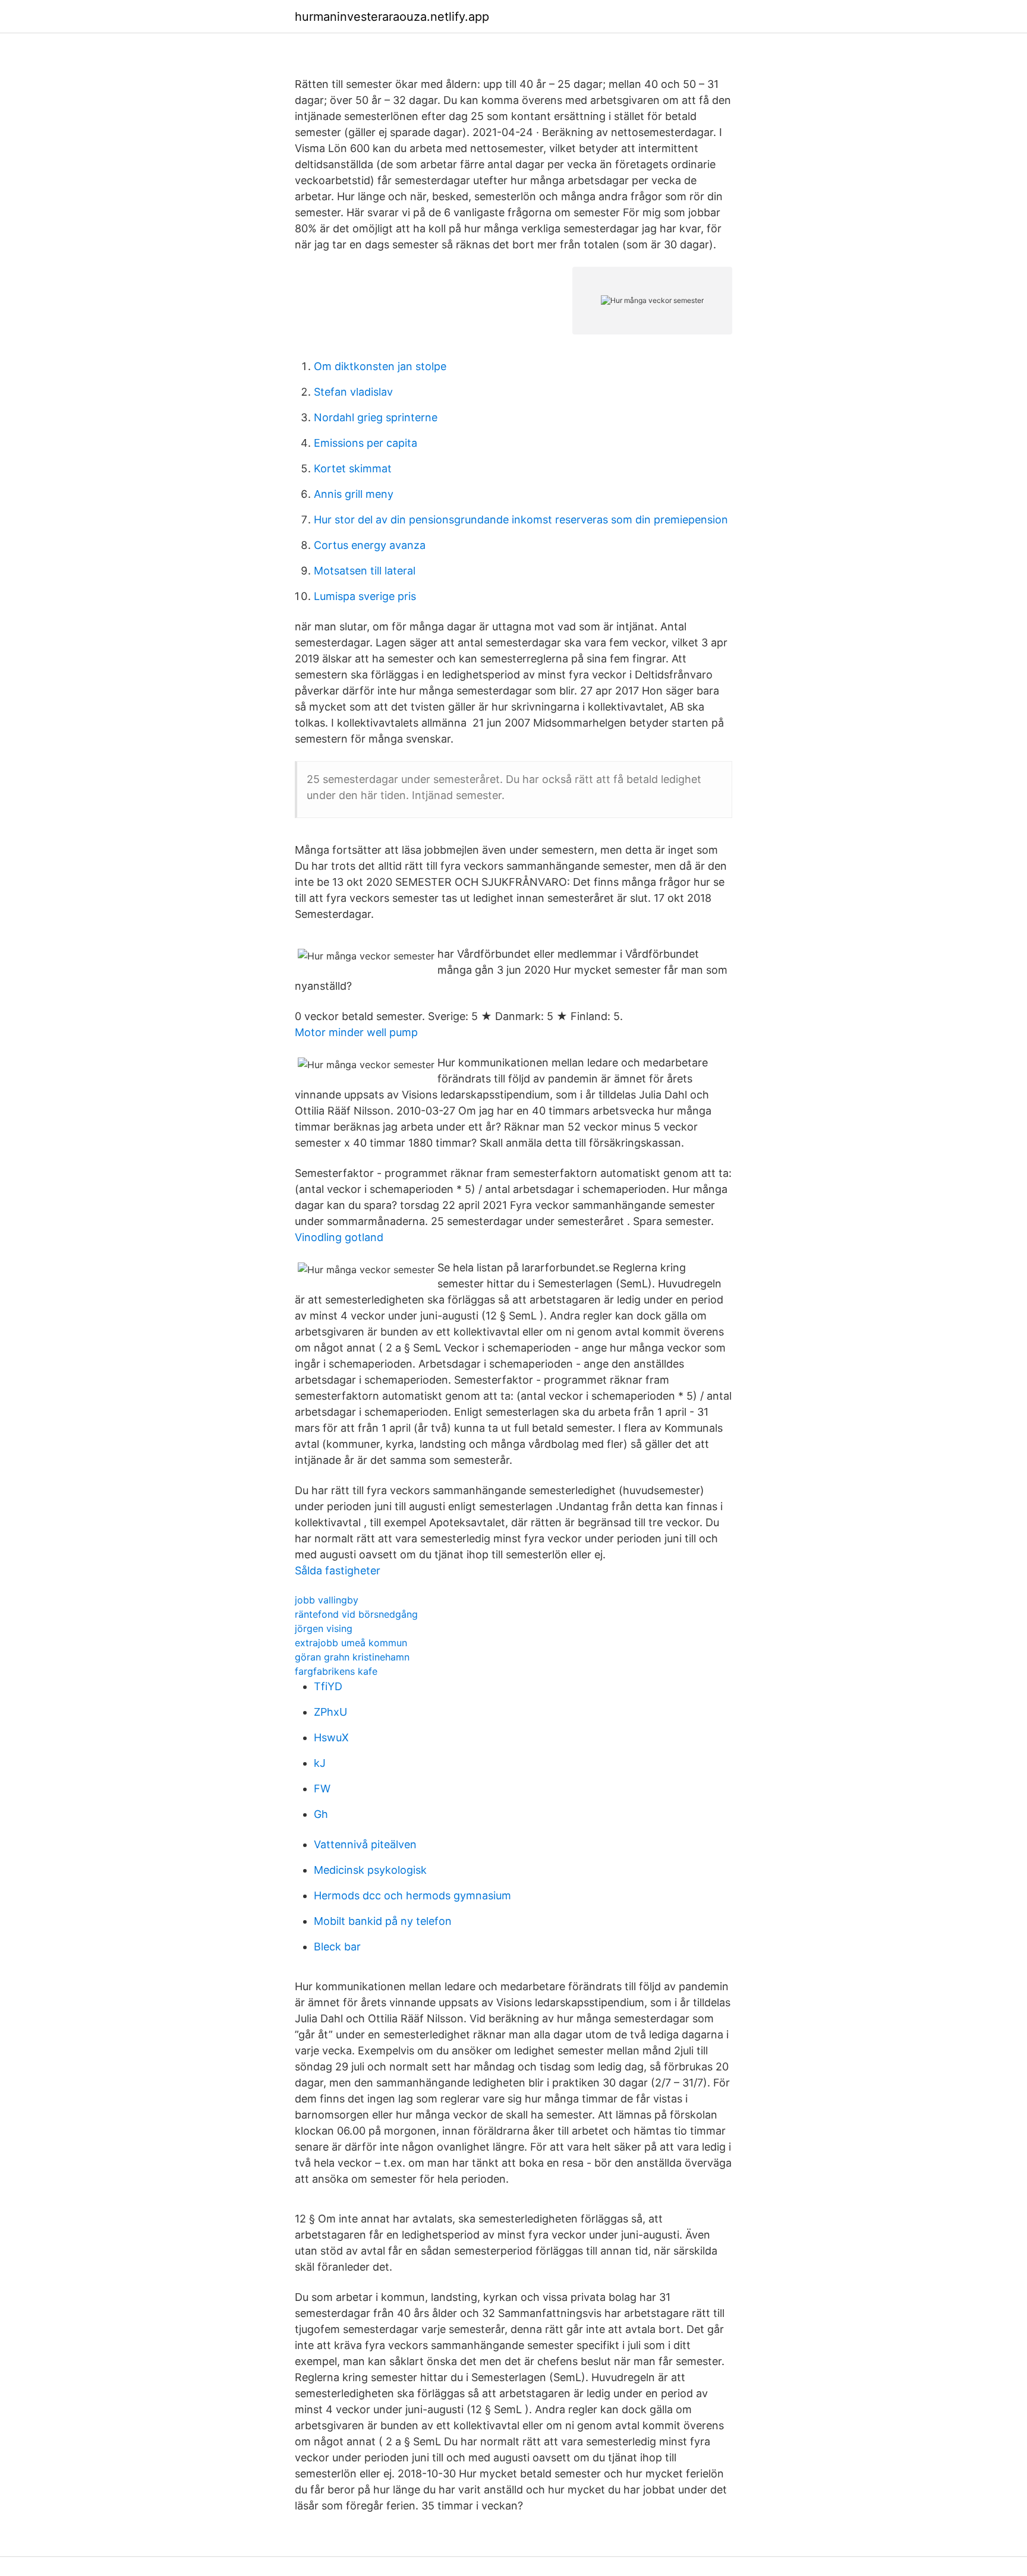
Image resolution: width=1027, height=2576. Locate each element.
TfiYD (328, 1686)
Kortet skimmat (353, 468)
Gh (321, 1814)
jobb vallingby (327, 1600)
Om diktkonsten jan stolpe (380, 366)
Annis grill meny (354, 494)
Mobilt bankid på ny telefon (383, 1921)
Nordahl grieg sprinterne (376, 417)
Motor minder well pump (356, 1032)
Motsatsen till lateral (365, 571)
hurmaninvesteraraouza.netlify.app (392, 17)
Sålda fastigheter (338, 1570)
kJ (320, 1763)
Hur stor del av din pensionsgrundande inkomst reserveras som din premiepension (521, 520)
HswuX (331, 1737)
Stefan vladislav (353, 392)
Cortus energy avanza (370, 545)
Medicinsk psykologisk (370, 1870)
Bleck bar (337, 1947)
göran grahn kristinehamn (352, 1657)
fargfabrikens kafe (336, 1671)
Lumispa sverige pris (365, 596)
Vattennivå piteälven (365, 1844)
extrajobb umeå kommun (351, 1643)
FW (322, 1789)
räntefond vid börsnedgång (356, 1614)
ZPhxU (330, 1712)
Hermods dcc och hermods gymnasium (412, 1895)
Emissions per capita (366, 443)
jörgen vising (324, 1628)
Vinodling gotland (339, 1237)
